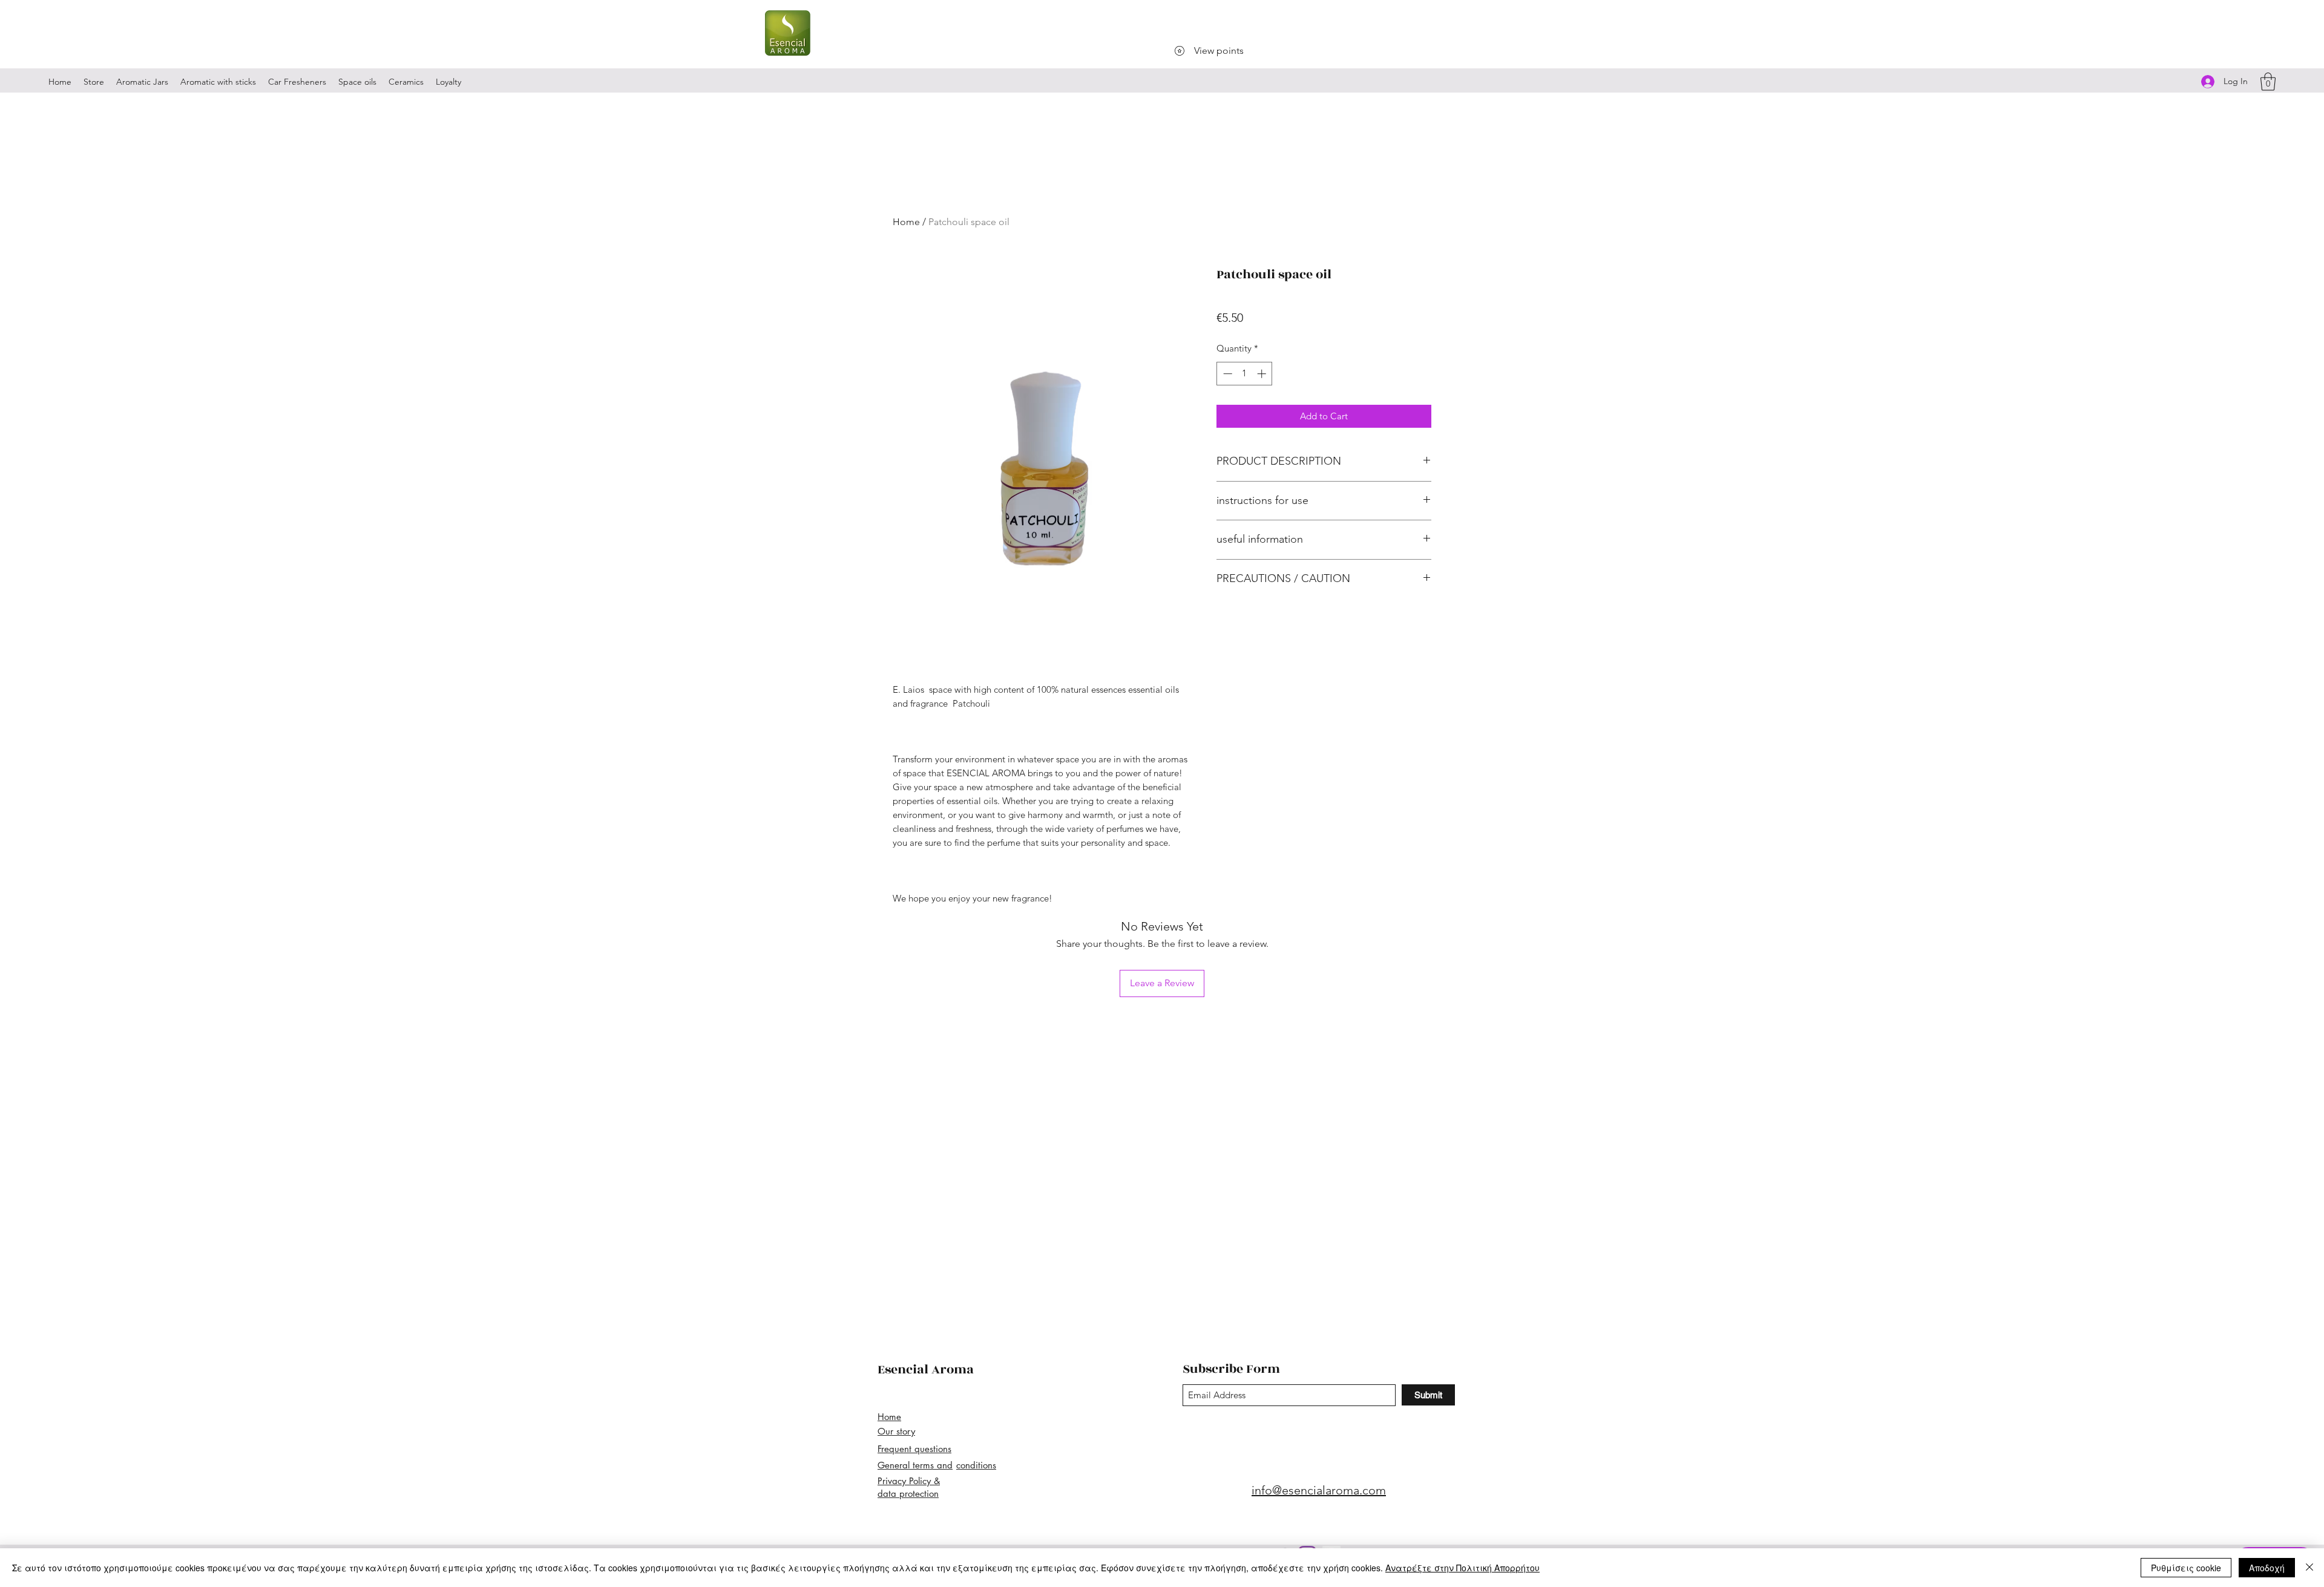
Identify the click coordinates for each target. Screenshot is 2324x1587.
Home (906, 222)
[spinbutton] (1245, 374)
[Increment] (1263, 374)
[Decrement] (1226, 374)
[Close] (2309, 1568)
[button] (2268, 82)
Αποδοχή (2267, 1568)
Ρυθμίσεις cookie (2186, 1568)
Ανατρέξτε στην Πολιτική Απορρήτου (1462, 1568)
